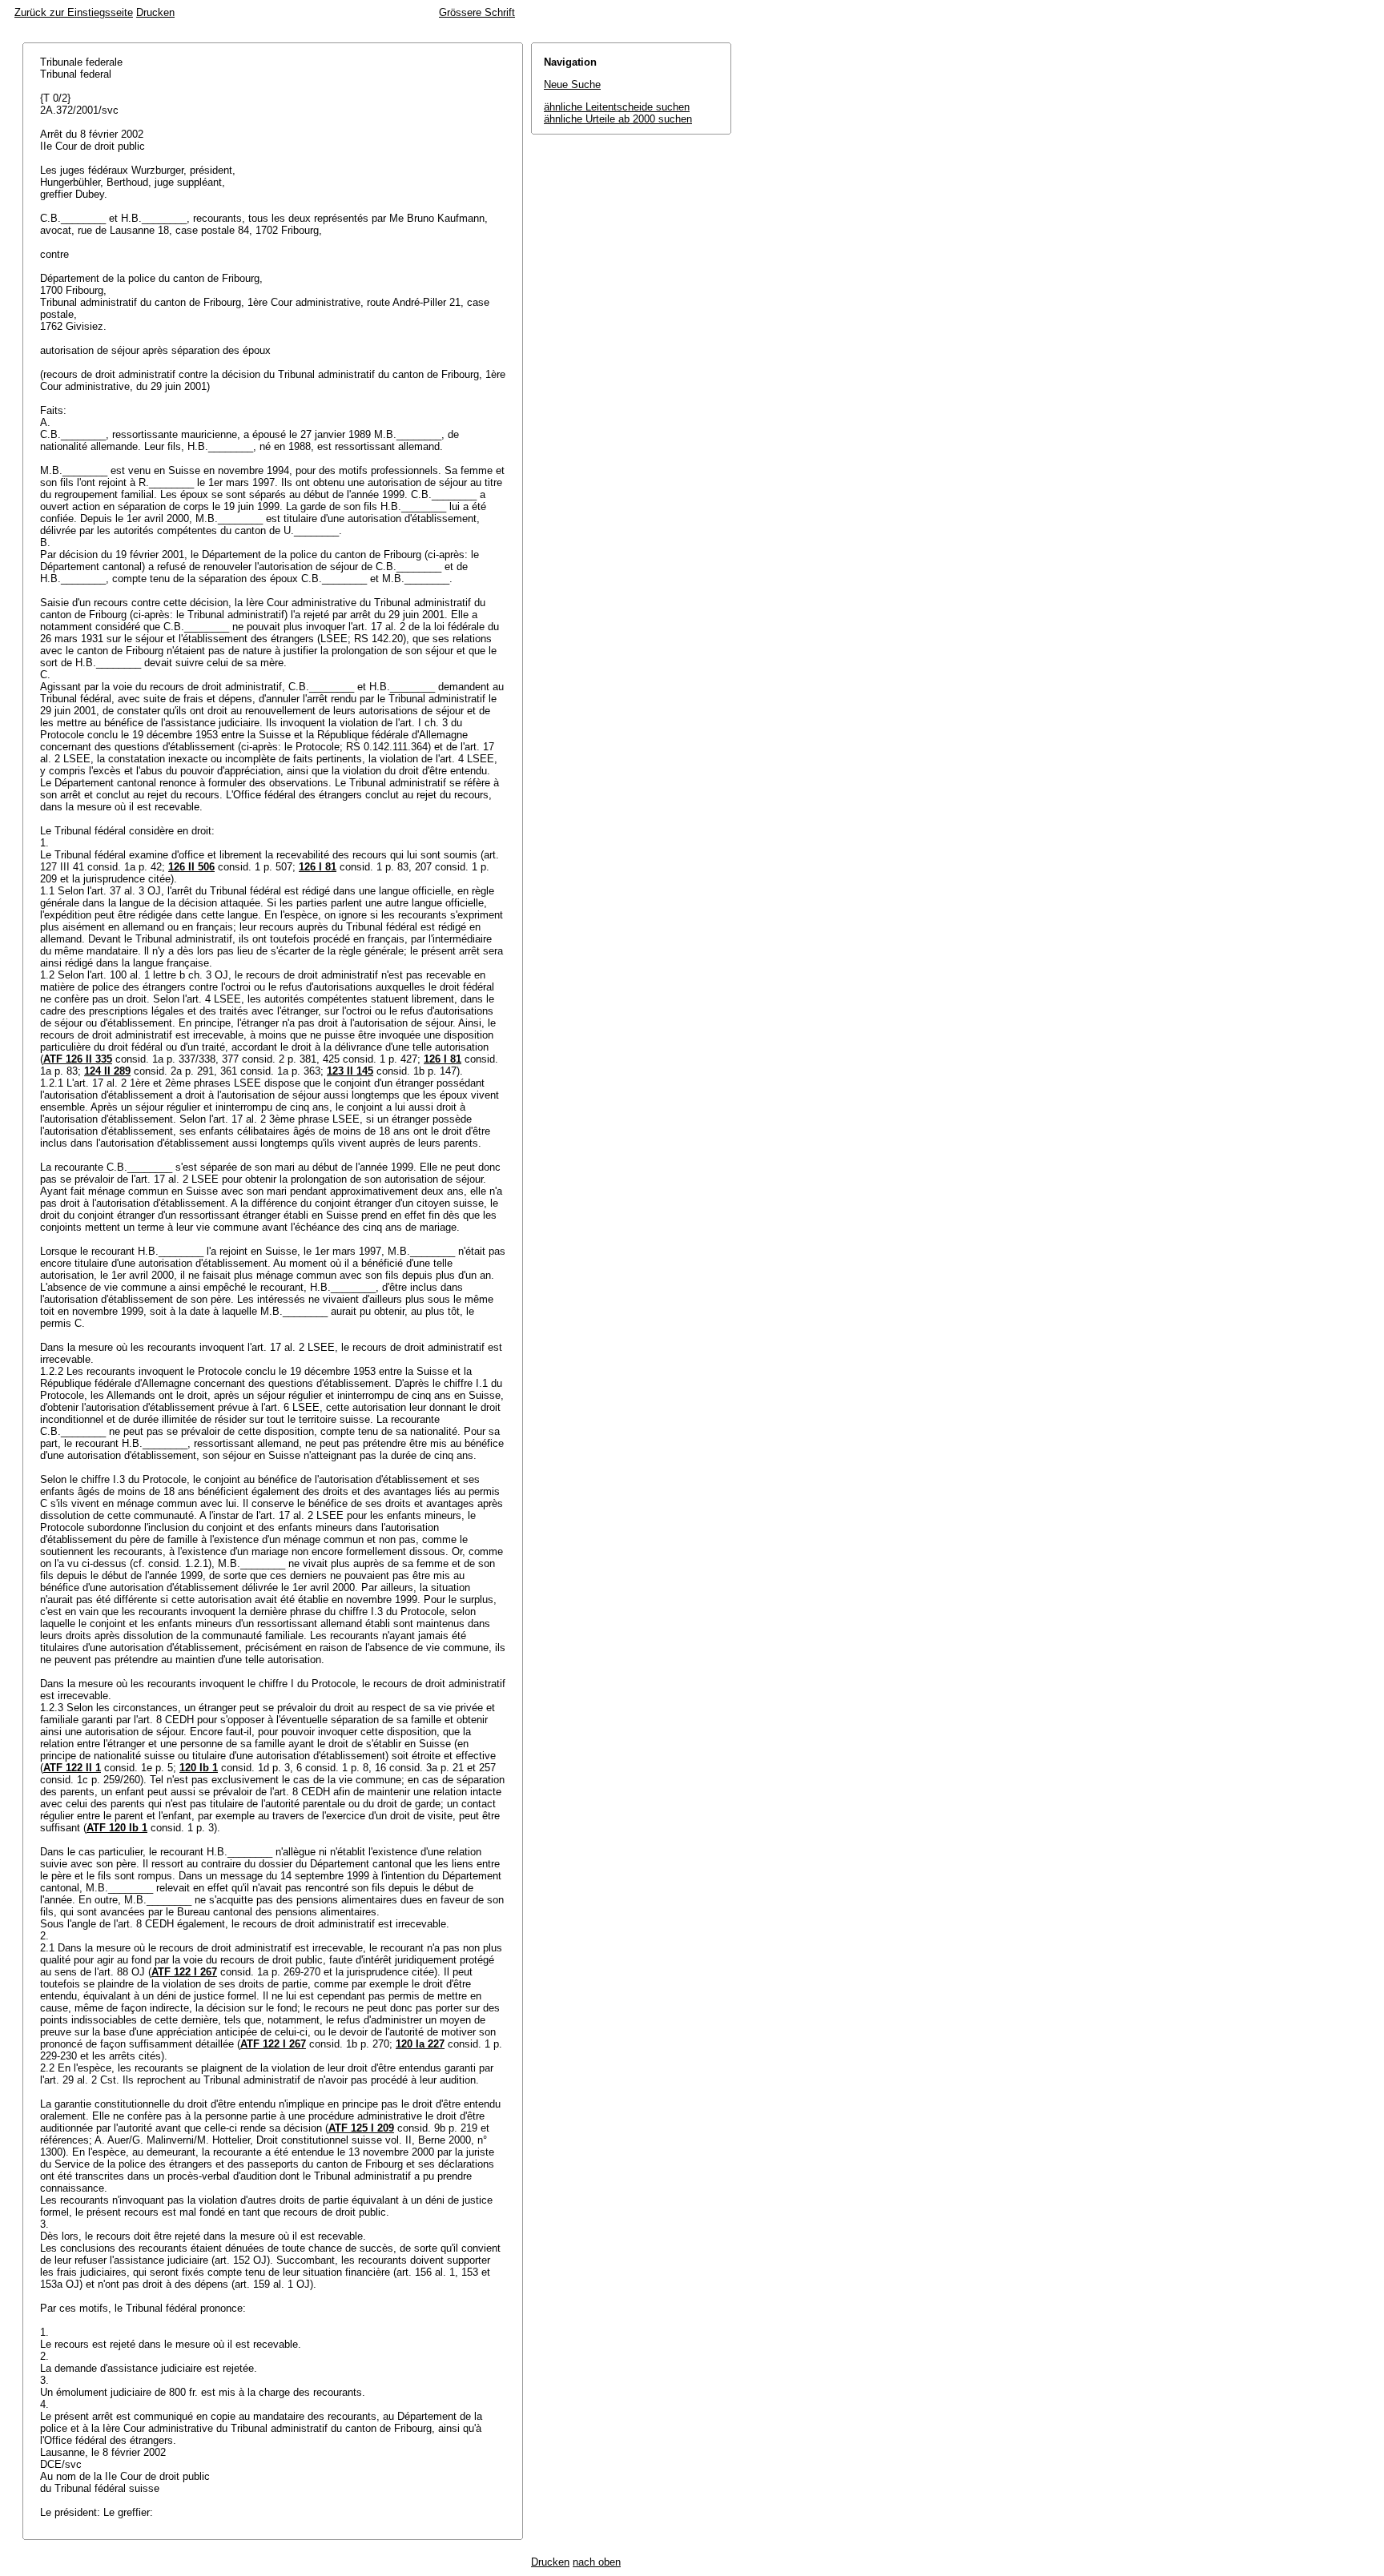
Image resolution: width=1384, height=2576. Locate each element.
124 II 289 (107, 1071)
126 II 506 (191, 867)
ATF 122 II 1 (72, 1768)
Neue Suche (572, 84)
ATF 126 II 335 (78, 1059)
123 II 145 (350, 1071)
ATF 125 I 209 (361, 2128)
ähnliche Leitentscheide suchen (617, 107)
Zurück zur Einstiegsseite (74, 12)
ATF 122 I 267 (184, 1972)
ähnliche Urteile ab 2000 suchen (618, 119)
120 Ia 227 (420, 2044)
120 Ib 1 (199, 1768)
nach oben (597, 2562)
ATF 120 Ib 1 (117, 1828)
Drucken (155, 12)
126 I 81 (318, 867)
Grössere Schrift (477, 12)
